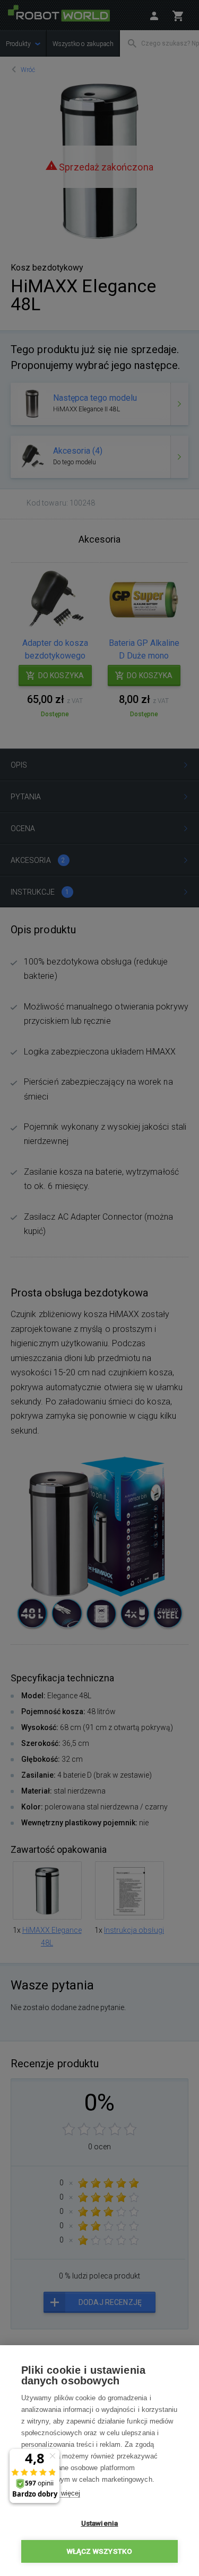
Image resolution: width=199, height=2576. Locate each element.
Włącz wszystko (100, 2551)
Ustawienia (100, 2523)
